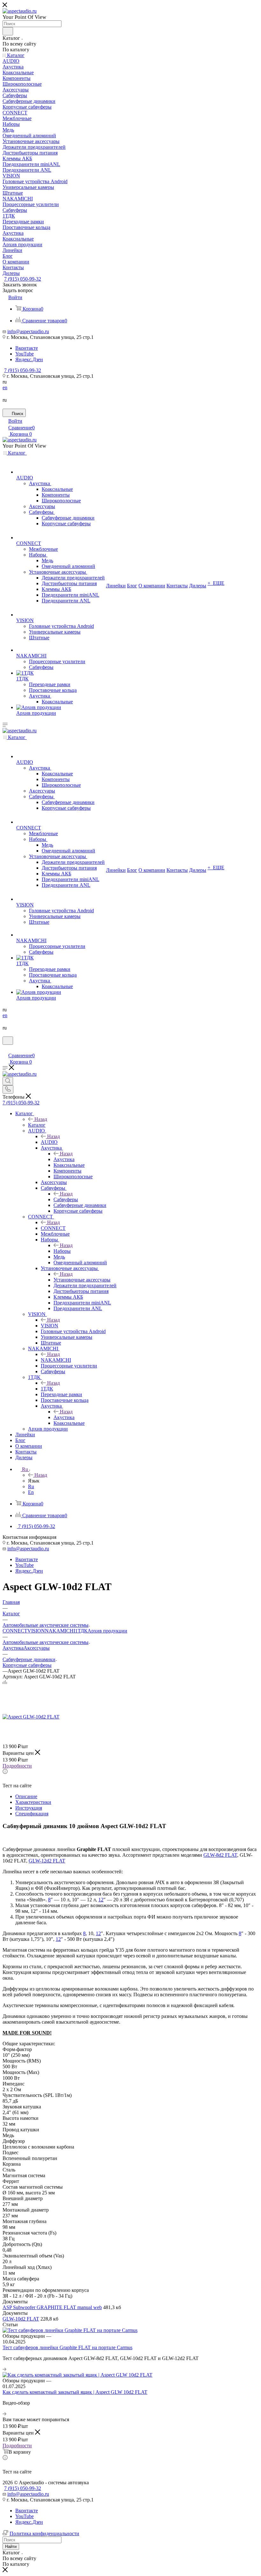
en (5, 387)
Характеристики (33, 1802)
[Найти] (8, 31)
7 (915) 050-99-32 (23, 279)
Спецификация (32, 1814)
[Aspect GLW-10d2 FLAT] (31, 1717)
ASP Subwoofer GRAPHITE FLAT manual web (52, 2307)
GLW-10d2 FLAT (21, 2319)
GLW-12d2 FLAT (47, 1861)
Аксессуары (37, 1648)
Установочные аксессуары (82, 1280)
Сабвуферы (66, 1199)
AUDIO (49, 1142)
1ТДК (47, 1389)
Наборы (62, 1251)
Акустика (64, 1159)
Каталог (37, 1125)
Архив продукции (107, 1631)
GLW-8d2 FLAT (220, 1855)
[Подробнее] (4, 2369)
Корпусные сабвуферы (27, 1665)
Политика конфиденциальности (44, 2533)
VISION (49, 1326)
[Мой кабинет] (5, 1049)
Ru (31, 1486)
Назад (41, 1119)
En (31, 1492)
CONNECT (53, 1228)
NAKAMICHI (56, 1360)
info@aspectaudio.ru (28, 331)
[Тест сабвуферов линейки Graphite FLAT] (44, 1786)
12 (101, 1900)
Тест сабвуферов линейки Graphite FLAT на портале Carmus (67, 2347)
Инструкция (29, 1808)
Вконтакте (27, 348)
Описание (26, 1796)
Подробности (17, 1766)
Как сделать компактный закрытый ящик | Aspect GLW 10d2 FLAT (75, 2392)
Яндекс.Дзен (29, 359)
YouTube (25, 354)
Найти (11, 2547)
